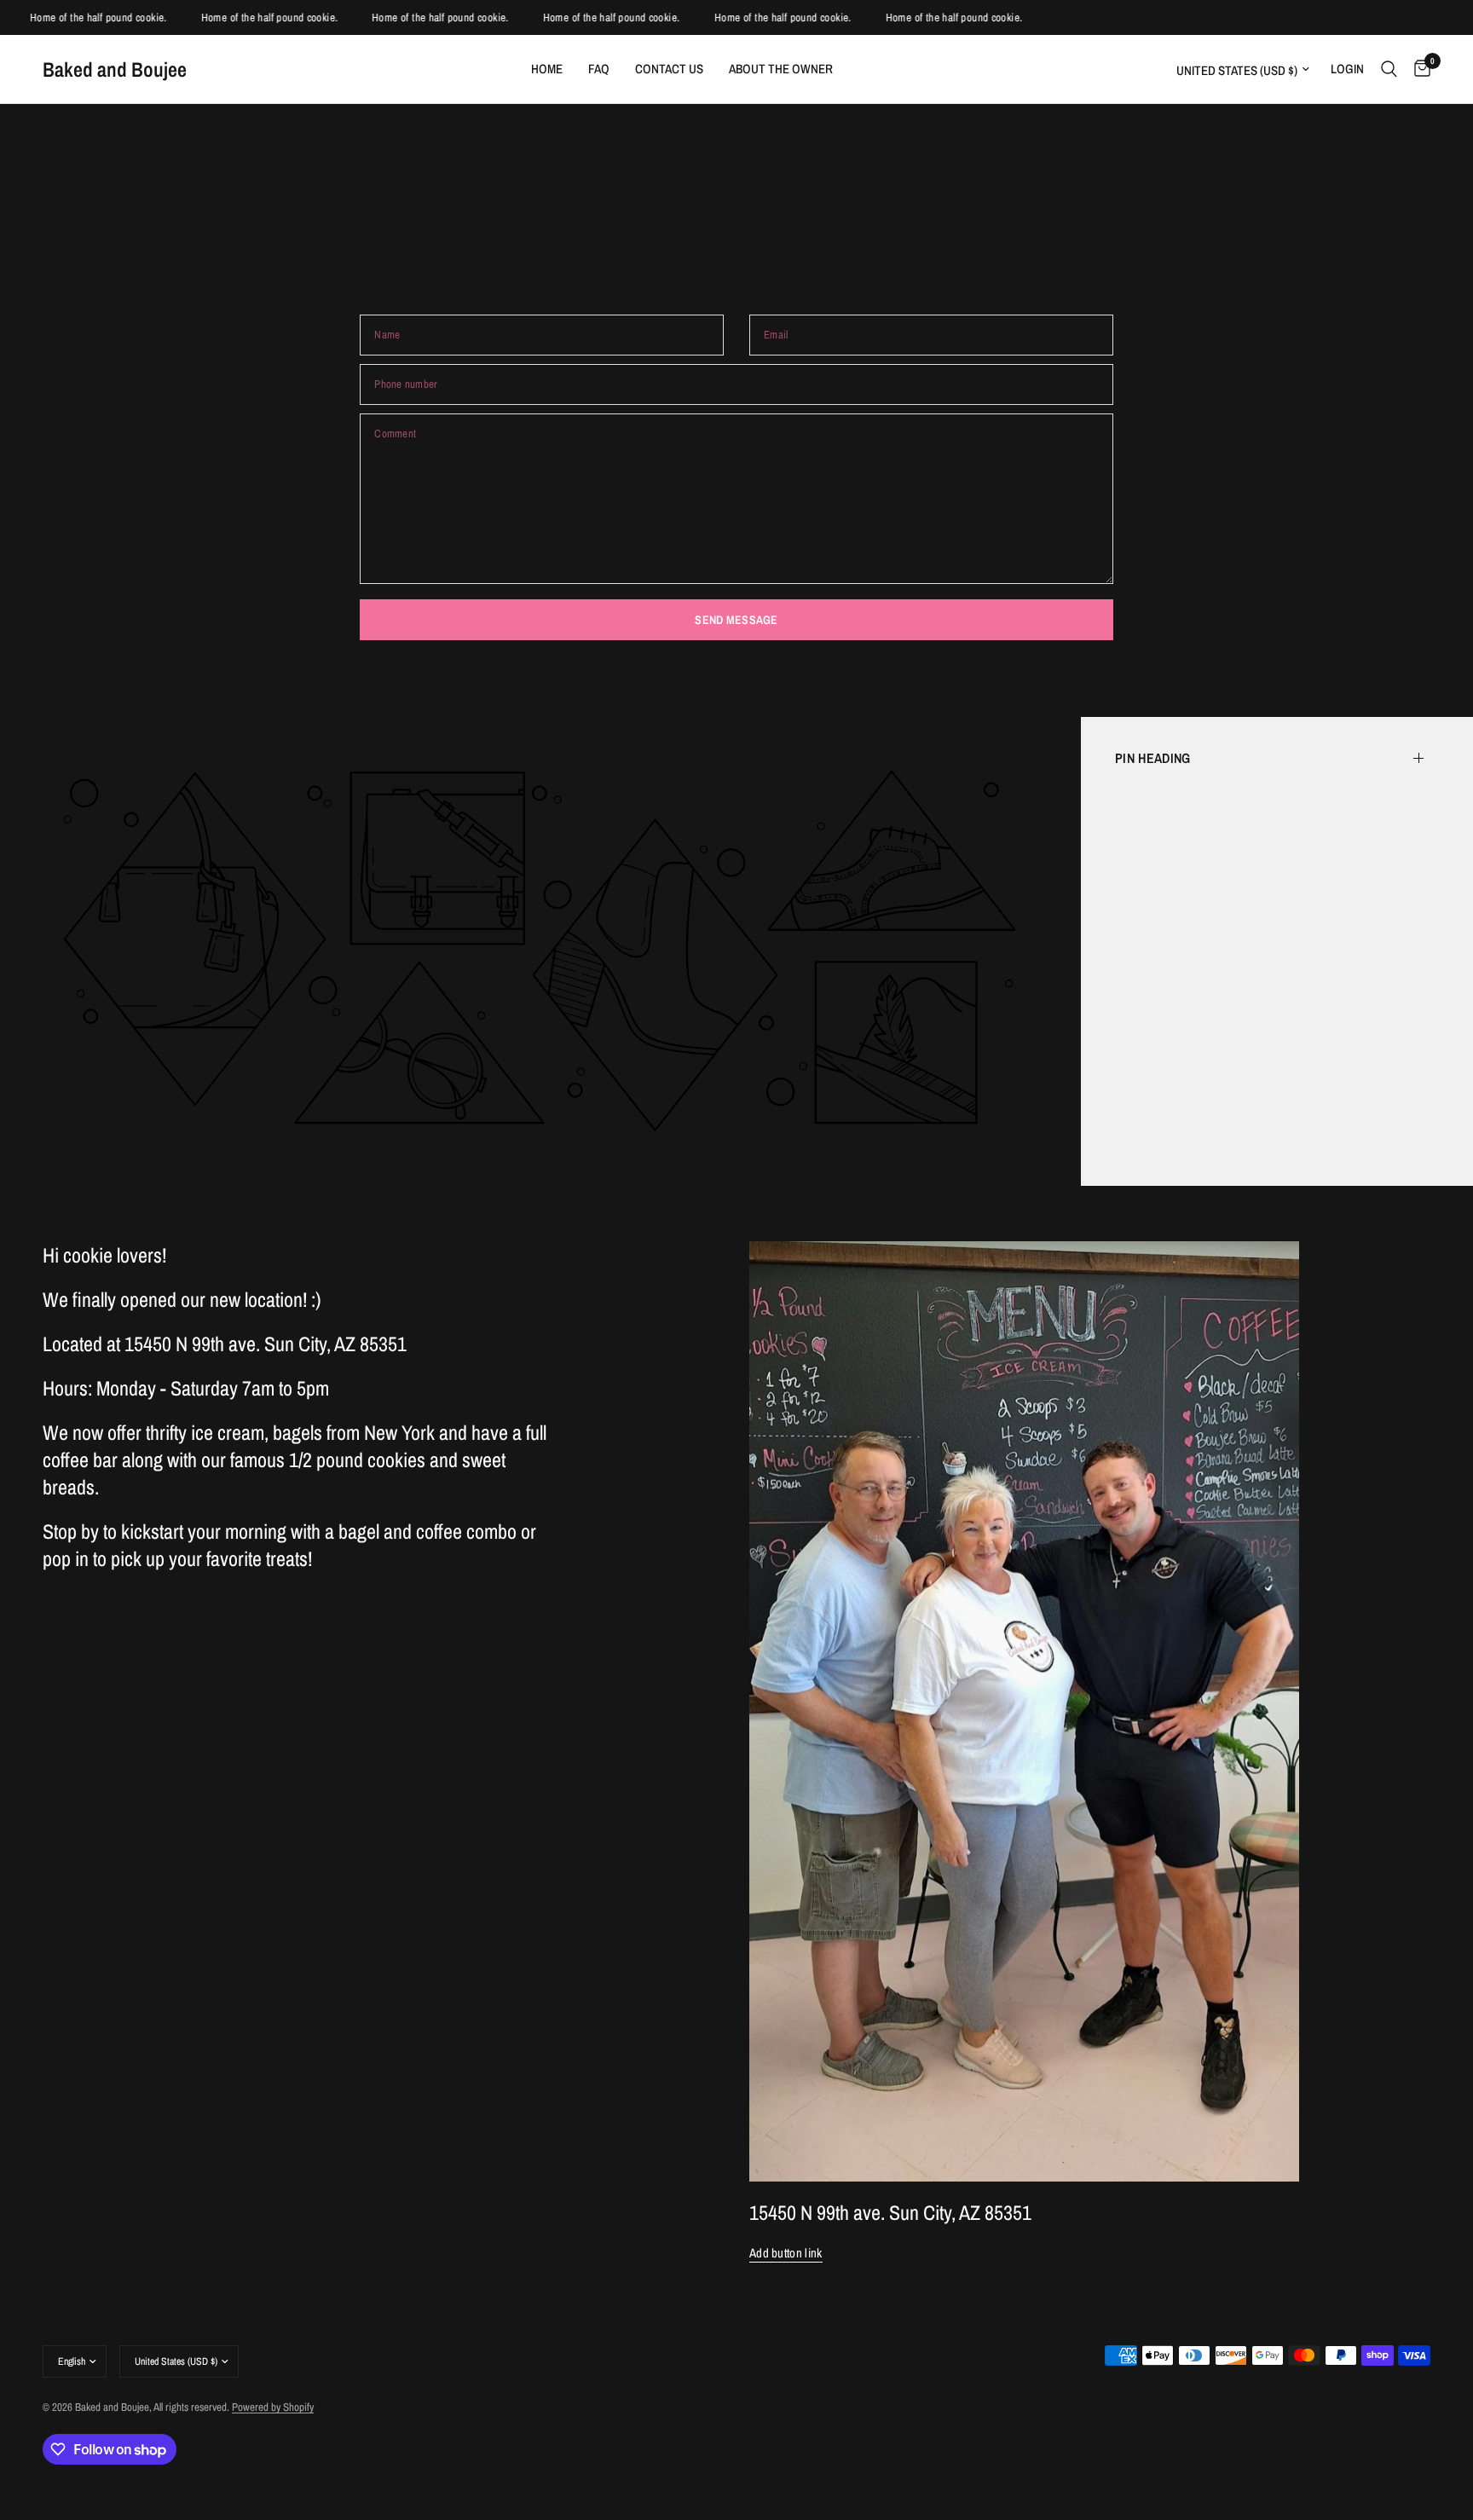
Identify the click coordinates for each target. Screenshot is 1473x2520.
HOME (547, 69)
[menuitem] (547, 69)
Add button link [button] (786, 2253)
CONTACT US (669, 69)
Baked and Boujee (115, 69)
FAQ (599, 69)
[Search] (1389, 69)
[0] (1418, 69)
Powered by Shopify (273, 2407)
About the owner (781, 69)
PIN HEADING (1153, 758)
